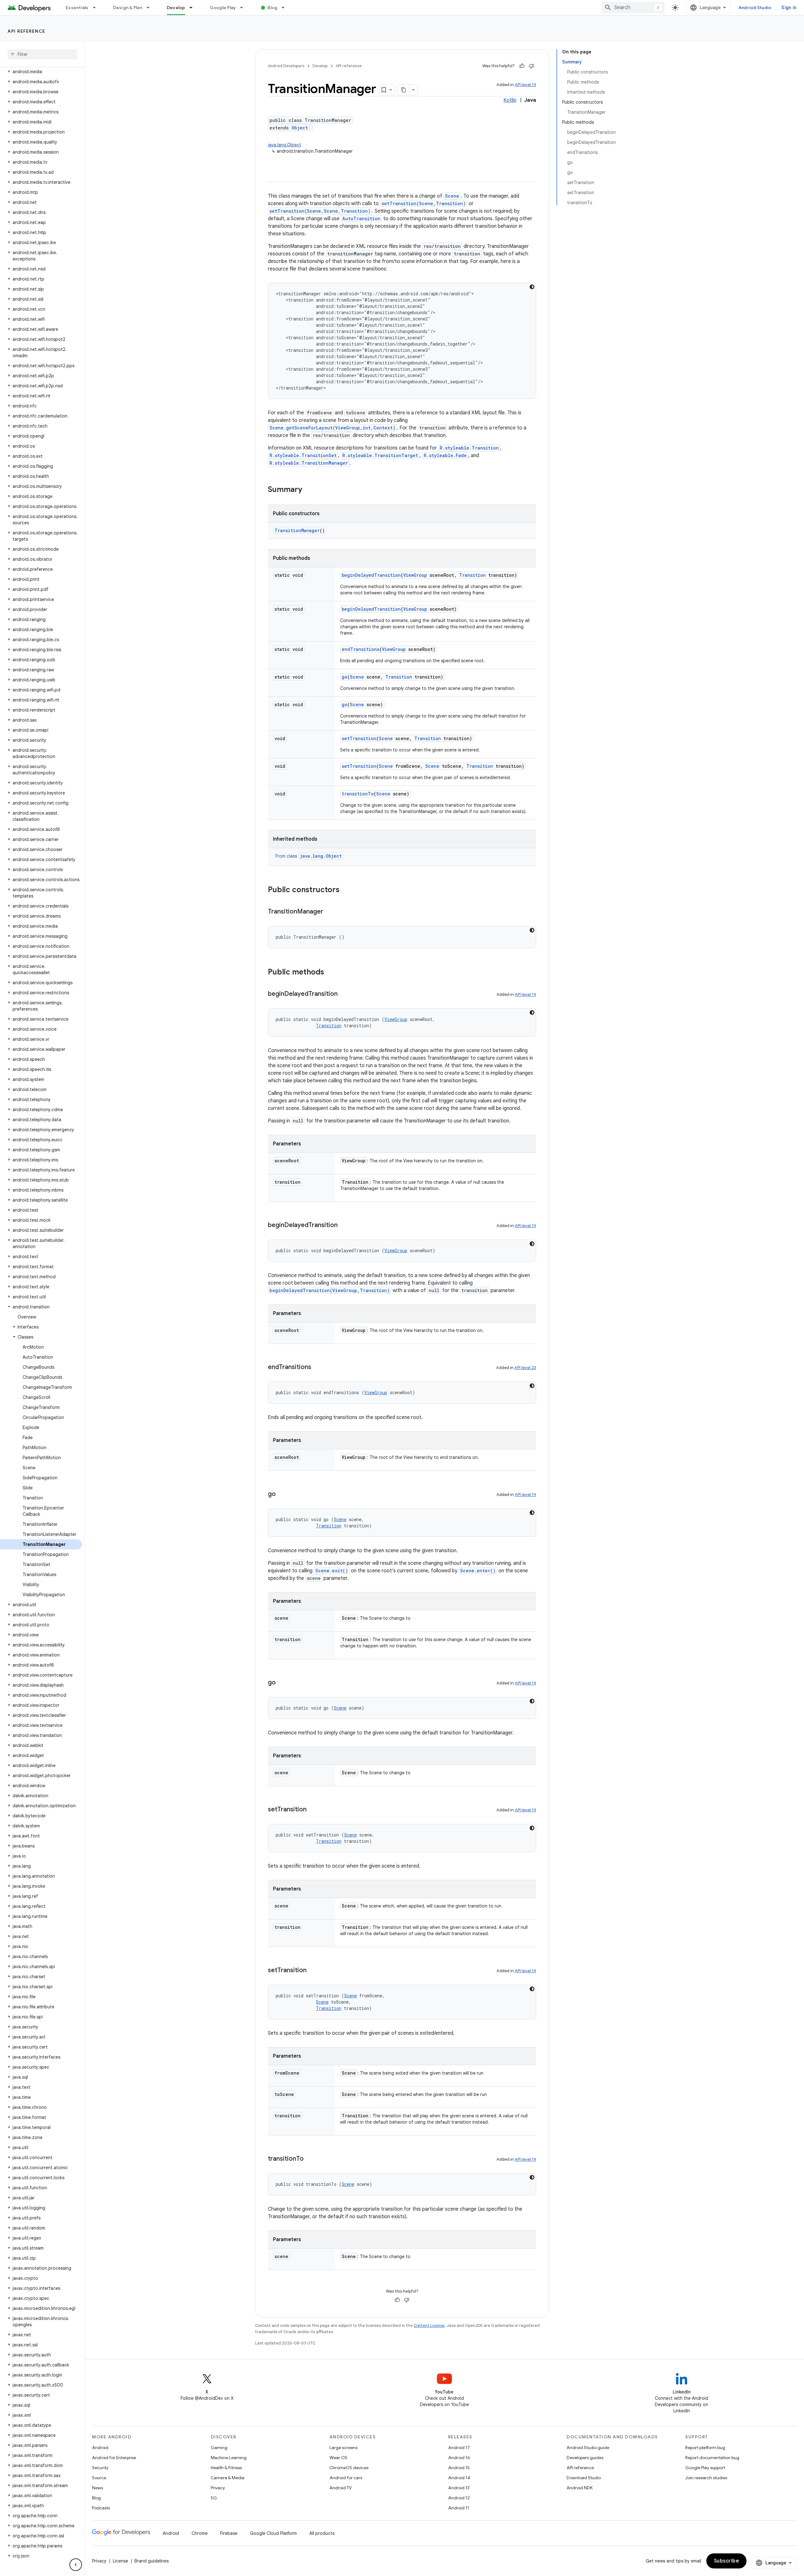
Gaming (219, 2448)
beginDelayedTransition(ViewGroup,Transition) (330, 1290)
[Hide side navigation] (76, 2565)
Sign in (789, 8)
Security (100, 2468)
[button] (41, 72)
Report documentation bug (712, 2458)
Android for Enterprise (114, 2458)
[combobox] (633, 8)
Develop (176, 8)
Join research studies (706, 2478)
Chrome (200, 2533)
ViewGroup (415, 575)
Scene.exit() (332, 1571)
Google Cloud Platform (273, 2533)
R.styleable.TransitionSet (303, 455)
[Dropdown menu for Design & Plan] (151, 8)
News (98, 2488)
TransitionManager (297, 530)
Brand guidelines (152, 2561)
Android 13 (459, 2488)
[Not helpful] (531, 66)
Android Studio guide (588, 2448)
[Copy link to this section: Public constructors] (346, 890)
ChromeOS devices (349, 2468)
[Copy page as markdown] (404, 90)
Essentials (77, 8)
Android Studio (755, 8)
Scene (452, 196)
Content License (429, 2325)
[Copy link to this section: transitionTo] (310, 2159)
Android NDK (580, 2488)
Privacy (218, 2488)
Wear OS (338, 2458)
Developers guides (585, 2458)
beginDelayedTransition (371, 575)
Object (300, 128)
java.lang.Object (285, 145)
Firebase (229, 2533)
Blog (272, 8)
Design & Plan (128, 8)
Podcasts (101, 2508)
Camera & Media (228, 2478)
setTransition (359, 738)
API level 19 (525, 85)
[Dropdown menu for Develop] (194, 8)
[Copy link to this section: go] (282, 1494)
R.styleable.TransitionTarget (380, 455)
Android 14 (459, 2478)
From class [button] (309, 856)
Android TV (341, 2488)
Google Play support (705, 2468)
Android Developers (286, 66)
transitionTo (358, 794)
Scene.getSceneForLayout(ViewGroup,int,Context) (332, 428)
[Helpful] (522, 66)
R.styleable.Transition (469, 448)
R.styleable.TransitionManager (309, 463)
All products (322, 2533)
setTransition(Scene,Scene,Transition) (320, 211)
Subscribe (727, 2561)
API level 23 (525, 1368)
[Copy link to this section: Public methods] (330, 973)
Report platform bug (705, 2448)
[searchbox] (42, 54)
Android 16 (459, 2458)
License (120, 2561)
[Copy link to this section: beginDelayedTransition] (344, 994)
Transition (473, 575)
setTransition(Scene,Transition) (424, 203)
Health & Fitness (226, 2468)
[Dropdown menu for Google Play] (244, 8)
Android (100, 2448)
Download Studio (584, 2478)
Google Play (223, 8)
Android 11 (459, 2508)
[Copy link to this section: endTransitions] (318, 1367)
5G (214, 2498)
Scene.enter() (478, 1571)
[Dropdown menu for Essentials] (97, 8)
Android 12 (459, 2498)
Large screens (343, 2448)
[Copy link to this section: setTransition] (313, 1810)
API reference (27, 31)
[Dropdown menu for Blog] (286, 8)
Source (99, 2478)
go (345, 677)
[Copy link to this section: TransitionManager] (329, 912)
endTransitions (361, 649)
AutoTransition (361, 218)
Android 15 (459, 2468)
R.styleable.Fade (445, 455)
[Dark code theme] (532, 287)
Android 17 (459, 2448)
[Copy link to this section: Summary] (308, 490)
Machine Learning (229, 2458)
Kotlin (510, 100)
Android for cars (346, 2478)
